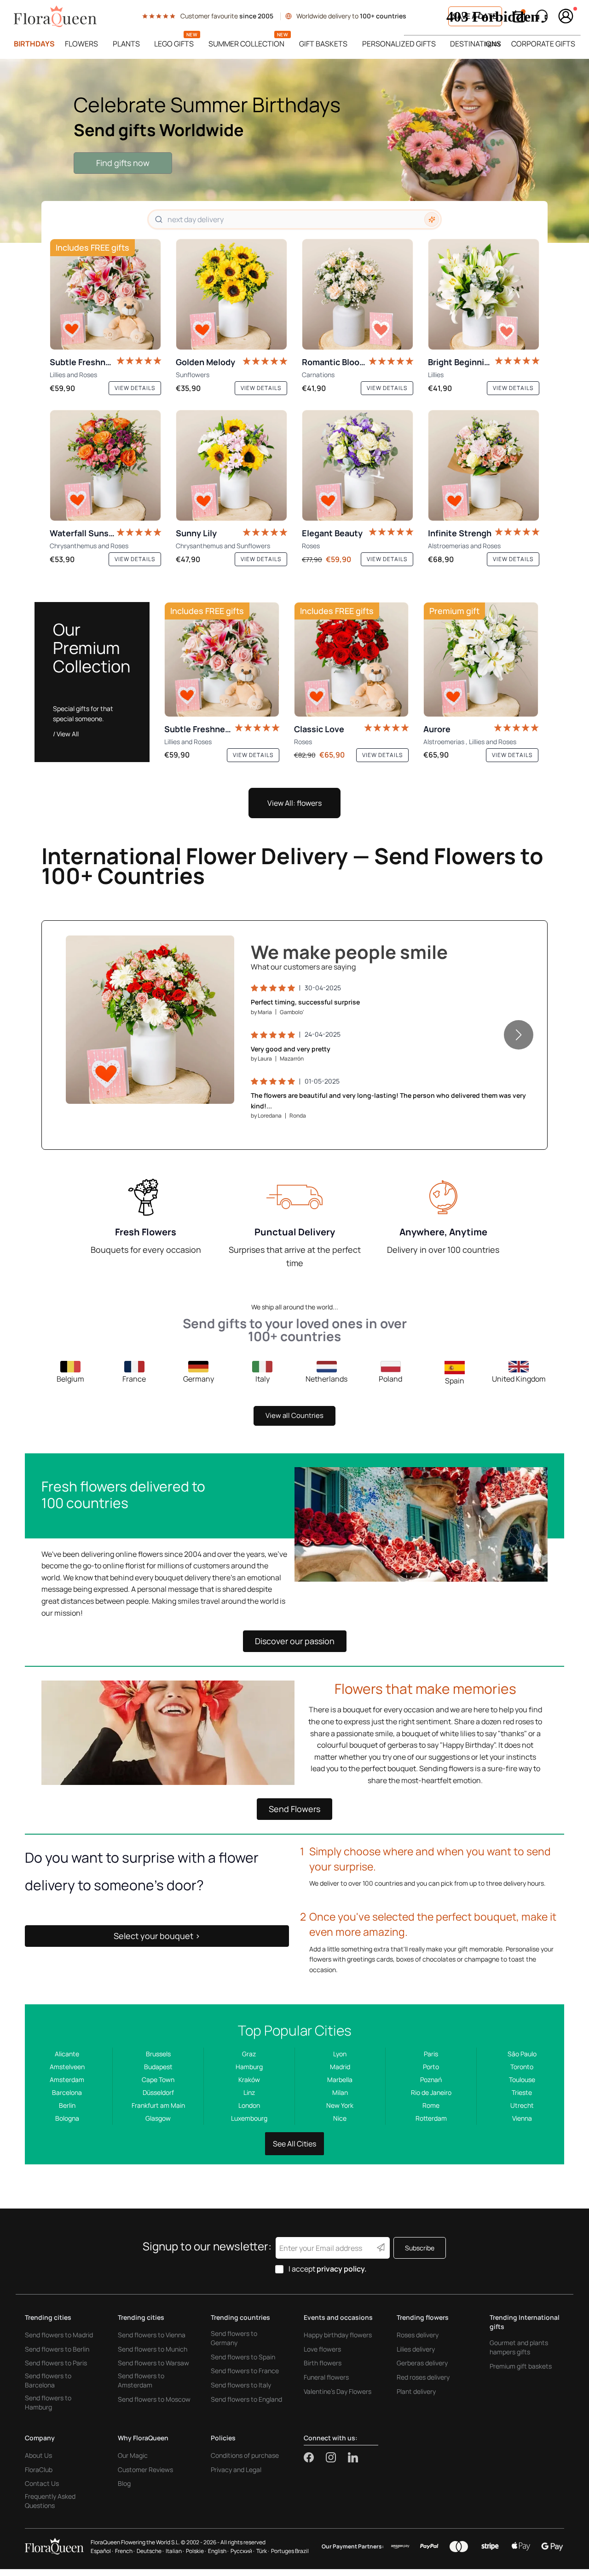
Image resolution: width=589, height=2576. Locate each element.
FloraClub (39, 2470)
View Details (200, 1087)
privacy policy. (342, 2269)
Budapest (158, 2067)
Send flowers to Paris (56, 2363)
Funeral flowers (326, 2377)
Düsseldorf (158, 2092)
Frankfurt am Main (158, 2105)
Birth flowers (323, 2363)
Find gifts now (123, 163)
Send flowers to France (245, 2371)
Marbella (340, 2080)
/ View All (66, 734)
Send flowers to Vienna (152, 2335)
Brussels (158, 2054)
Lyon (340, 2054)
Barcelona (67, 2092)
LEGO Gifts (174, 44)
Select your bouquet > (157, 1936)
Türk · (263, 2551)
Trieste (522, 2092)
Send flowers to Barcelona (48, 2380)
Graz (249, 2054)
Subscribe (420, 2248)
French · (125, 2551)
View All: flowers (294, 803)
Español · (102, 2551)
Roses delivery (418, 2335)
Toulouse (522, 2080)
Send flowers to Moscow (154, 2399)
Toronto (522, 2067)
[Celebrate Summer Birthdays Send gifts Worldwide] (294, 151)
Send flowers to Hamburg (48, 2402)
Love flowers (322, 2349)
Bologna (67, 2118)
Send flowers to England (246, 2399)
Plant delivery (416, 2391)
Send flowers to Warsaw (153, 2363)
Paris (431, 2054)
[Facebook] (315, 2457)
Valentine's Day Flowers (338, 2391)
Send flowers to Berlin (57, 2349)
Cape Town (158, 2080)
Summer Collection (246, 44)
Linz (249, 2092)
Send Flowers (294, 1809)
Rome (431, 2105)
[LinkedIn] (353, 2457)
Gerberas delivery (422, 2363)
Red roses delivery (423, 2377)
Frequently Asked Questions (50, 2501)
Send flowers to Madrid (59, 2335)
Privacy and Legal (236, 2470)
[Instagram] (337, 2457)
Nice (340, 2118)
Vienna (522, 2118)
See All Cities (294, 2144)
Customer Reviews (145, 2470)
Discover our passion (295, 1641)
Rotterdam (431, 2118)
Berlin (67, 2105)
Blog (124, 2483)
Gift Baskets (323, 44)
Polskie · (196, 2551)
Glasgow (158, 2118)
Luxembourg (249, 2118)
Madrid (340, 2067)
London (249, 2105)
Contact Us (42, 2483)
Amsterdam (67, 2080)
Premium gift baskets (521, 2366)
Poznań (431, 2080)
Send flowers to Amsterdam (141, 2380)
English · (218, 2551)
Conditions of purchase (245, 2455)
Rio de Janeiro (431, 2092)
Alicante (67, 2054)
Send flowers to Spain (243, 2357)
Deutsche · (150, 2551)
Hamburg (249, 2067)
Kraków (249, 2080)
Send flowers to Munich (153, 2349)
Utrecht (522, 2105)
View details (135, 388)
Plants (126, 44)
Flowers (81, 44)
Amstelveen (67, 2067)
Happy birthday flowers (338, 2335)
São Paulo (522, 2054)
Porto (431, 2067)
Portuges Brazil (290, 2551)
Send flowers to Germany (234, 2338)
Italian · (175, 2551)
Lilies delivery (416, 2349)
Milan (340, 2092)
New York (340, 2105)
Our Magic (133, 2455)
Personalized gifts (399, 44)
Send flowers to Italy (241, 2385)
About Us (38, 2455)
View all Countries (294, 1415)
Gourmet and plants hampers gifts (519, 2347)
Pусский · (243, 2551)
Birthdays (34, 44)
